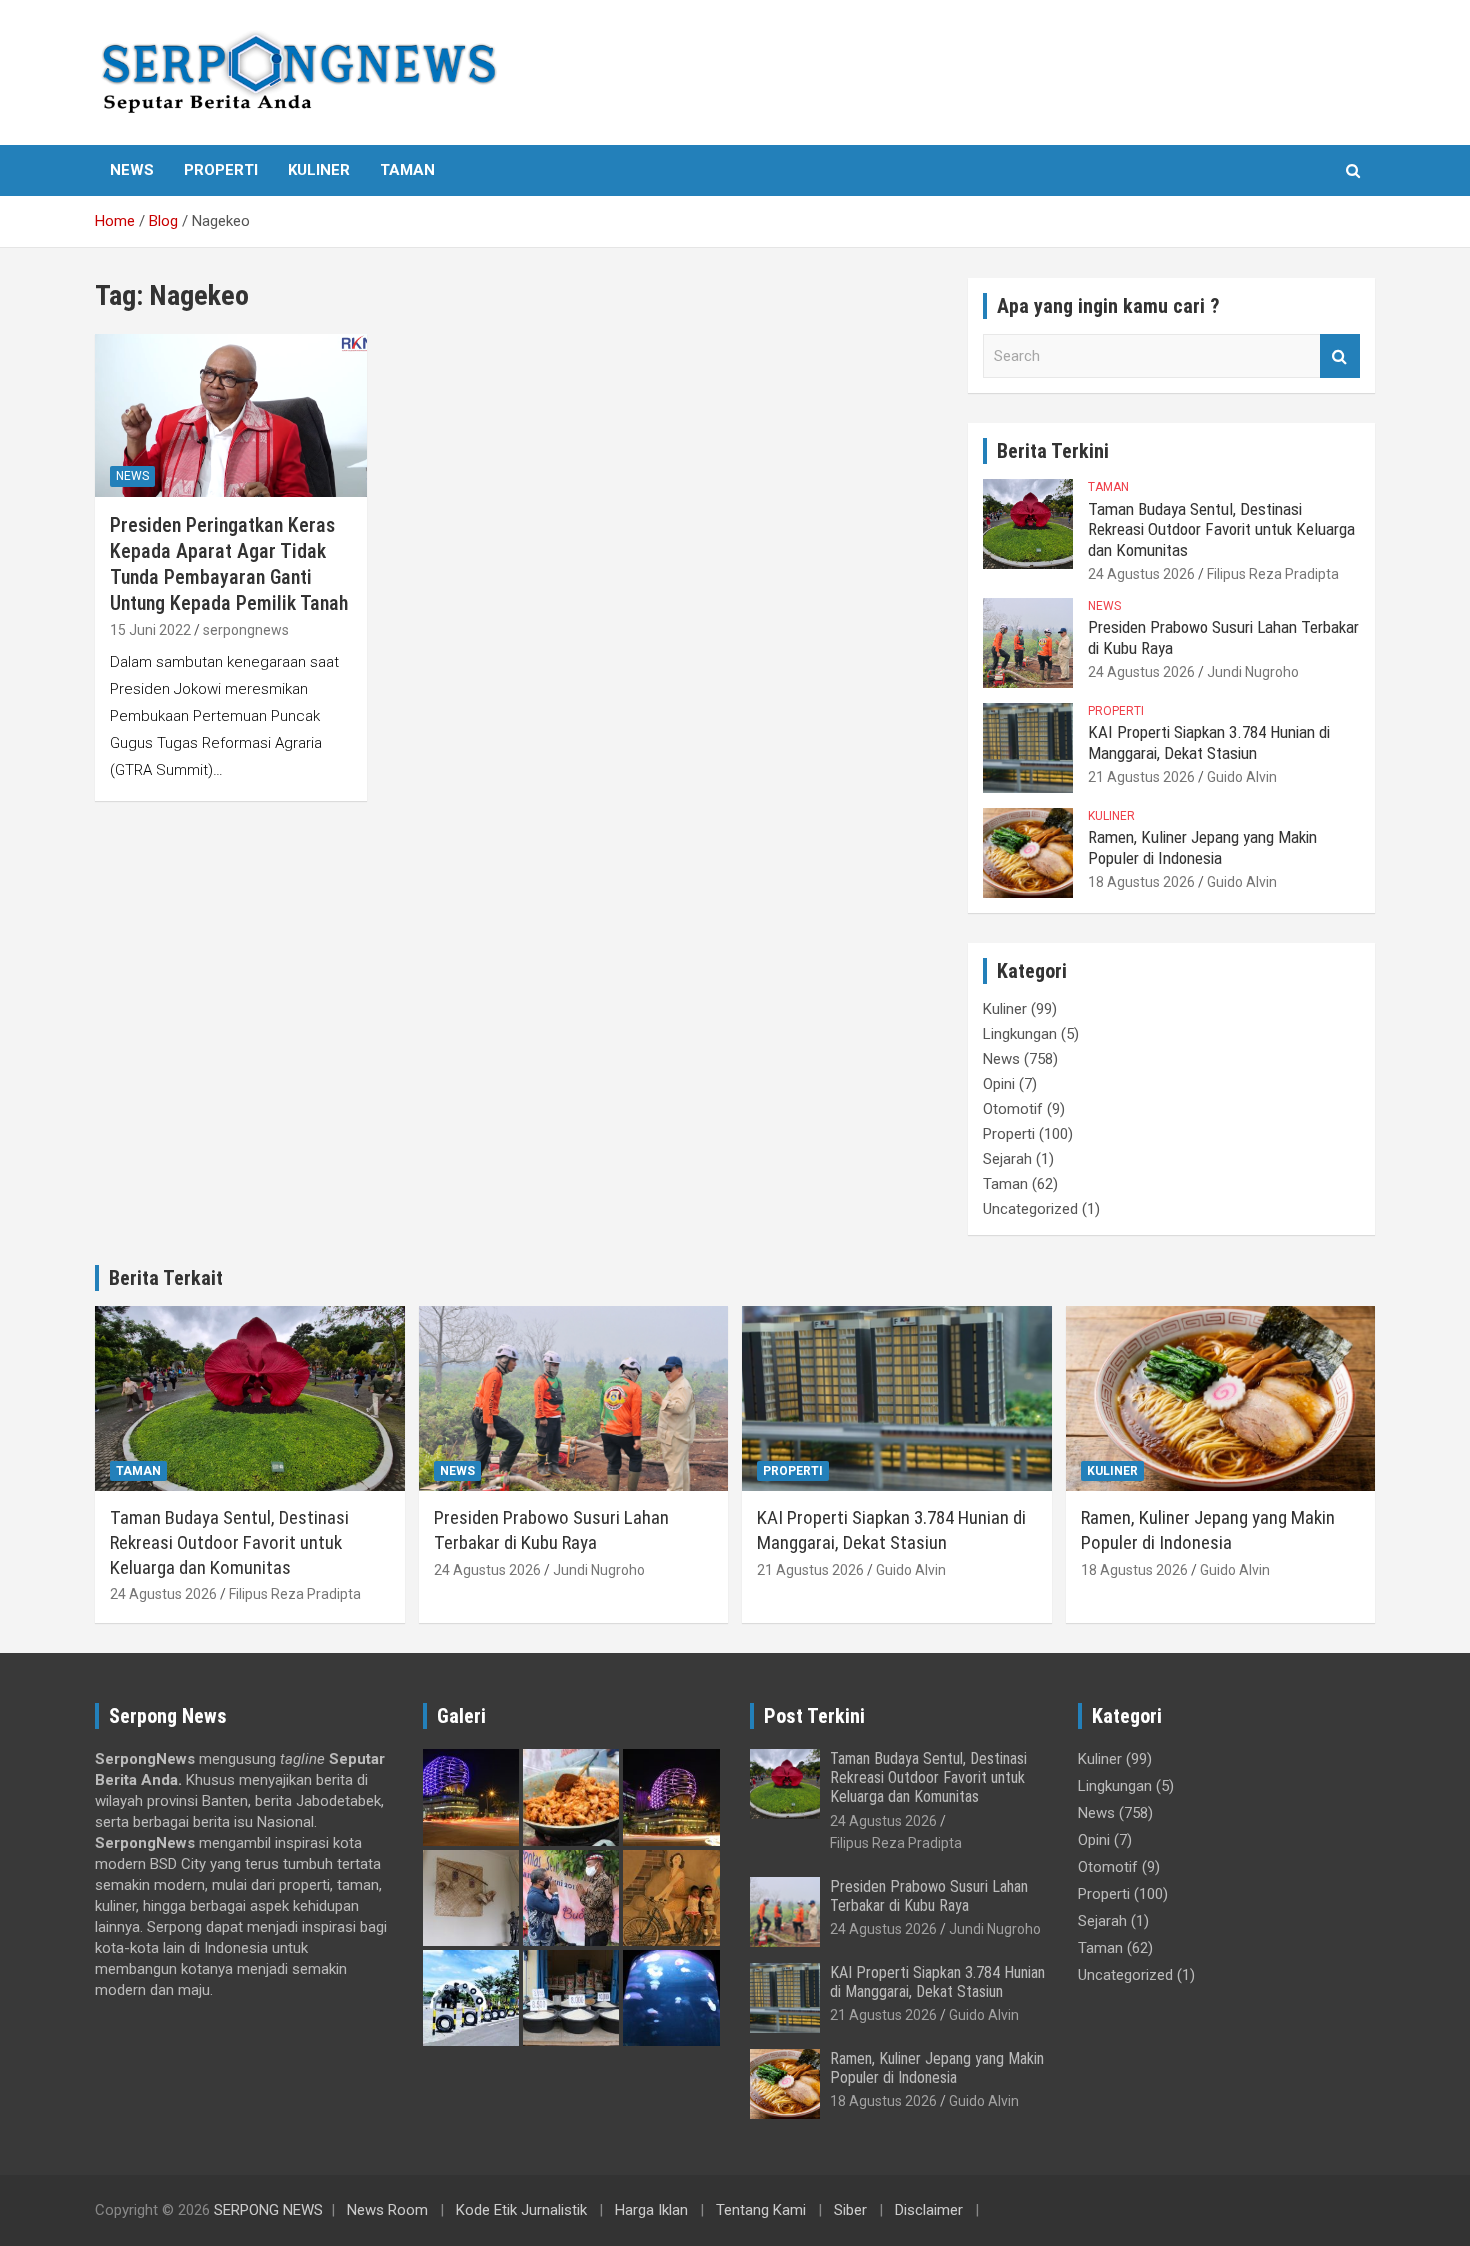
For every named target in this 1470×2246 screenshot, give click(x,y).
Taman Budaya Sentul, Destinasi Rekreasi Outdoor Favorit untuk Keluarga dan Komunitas (1221, 529)
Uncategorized (1030, 1209)
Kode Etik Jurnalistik (521, 2210)
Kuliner (319, 170)
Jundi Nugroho (1253, 672)
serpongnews (246, 630)
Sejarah (1007, 1159)
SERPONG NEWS (268, 2210)
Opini (999, 1084)
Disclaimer (929, 2210)
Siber (850, 2210)
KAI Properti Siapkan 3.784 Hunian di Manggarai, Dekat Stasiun (1209, 742)
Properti (221, 170)
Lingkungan (1020, 1034)
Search (1340, 356)
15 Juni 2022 (150, 630)
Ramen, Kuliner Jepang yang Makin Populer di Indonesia (1202, 847)
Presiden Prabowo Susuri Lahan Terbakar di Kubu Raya (551, 1530)
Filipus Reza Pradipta (1273, 574)
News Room (387, 2210)
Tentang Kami (761, 2210)
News (132, 170)
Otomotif (1013, 1109)
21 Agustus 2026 (1141, 777)
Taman (407, 170)
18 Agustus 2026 (1141, 882)
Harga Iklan (651, 2210)
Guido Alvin (1242, 777)
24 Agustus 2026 (1141, 574)
